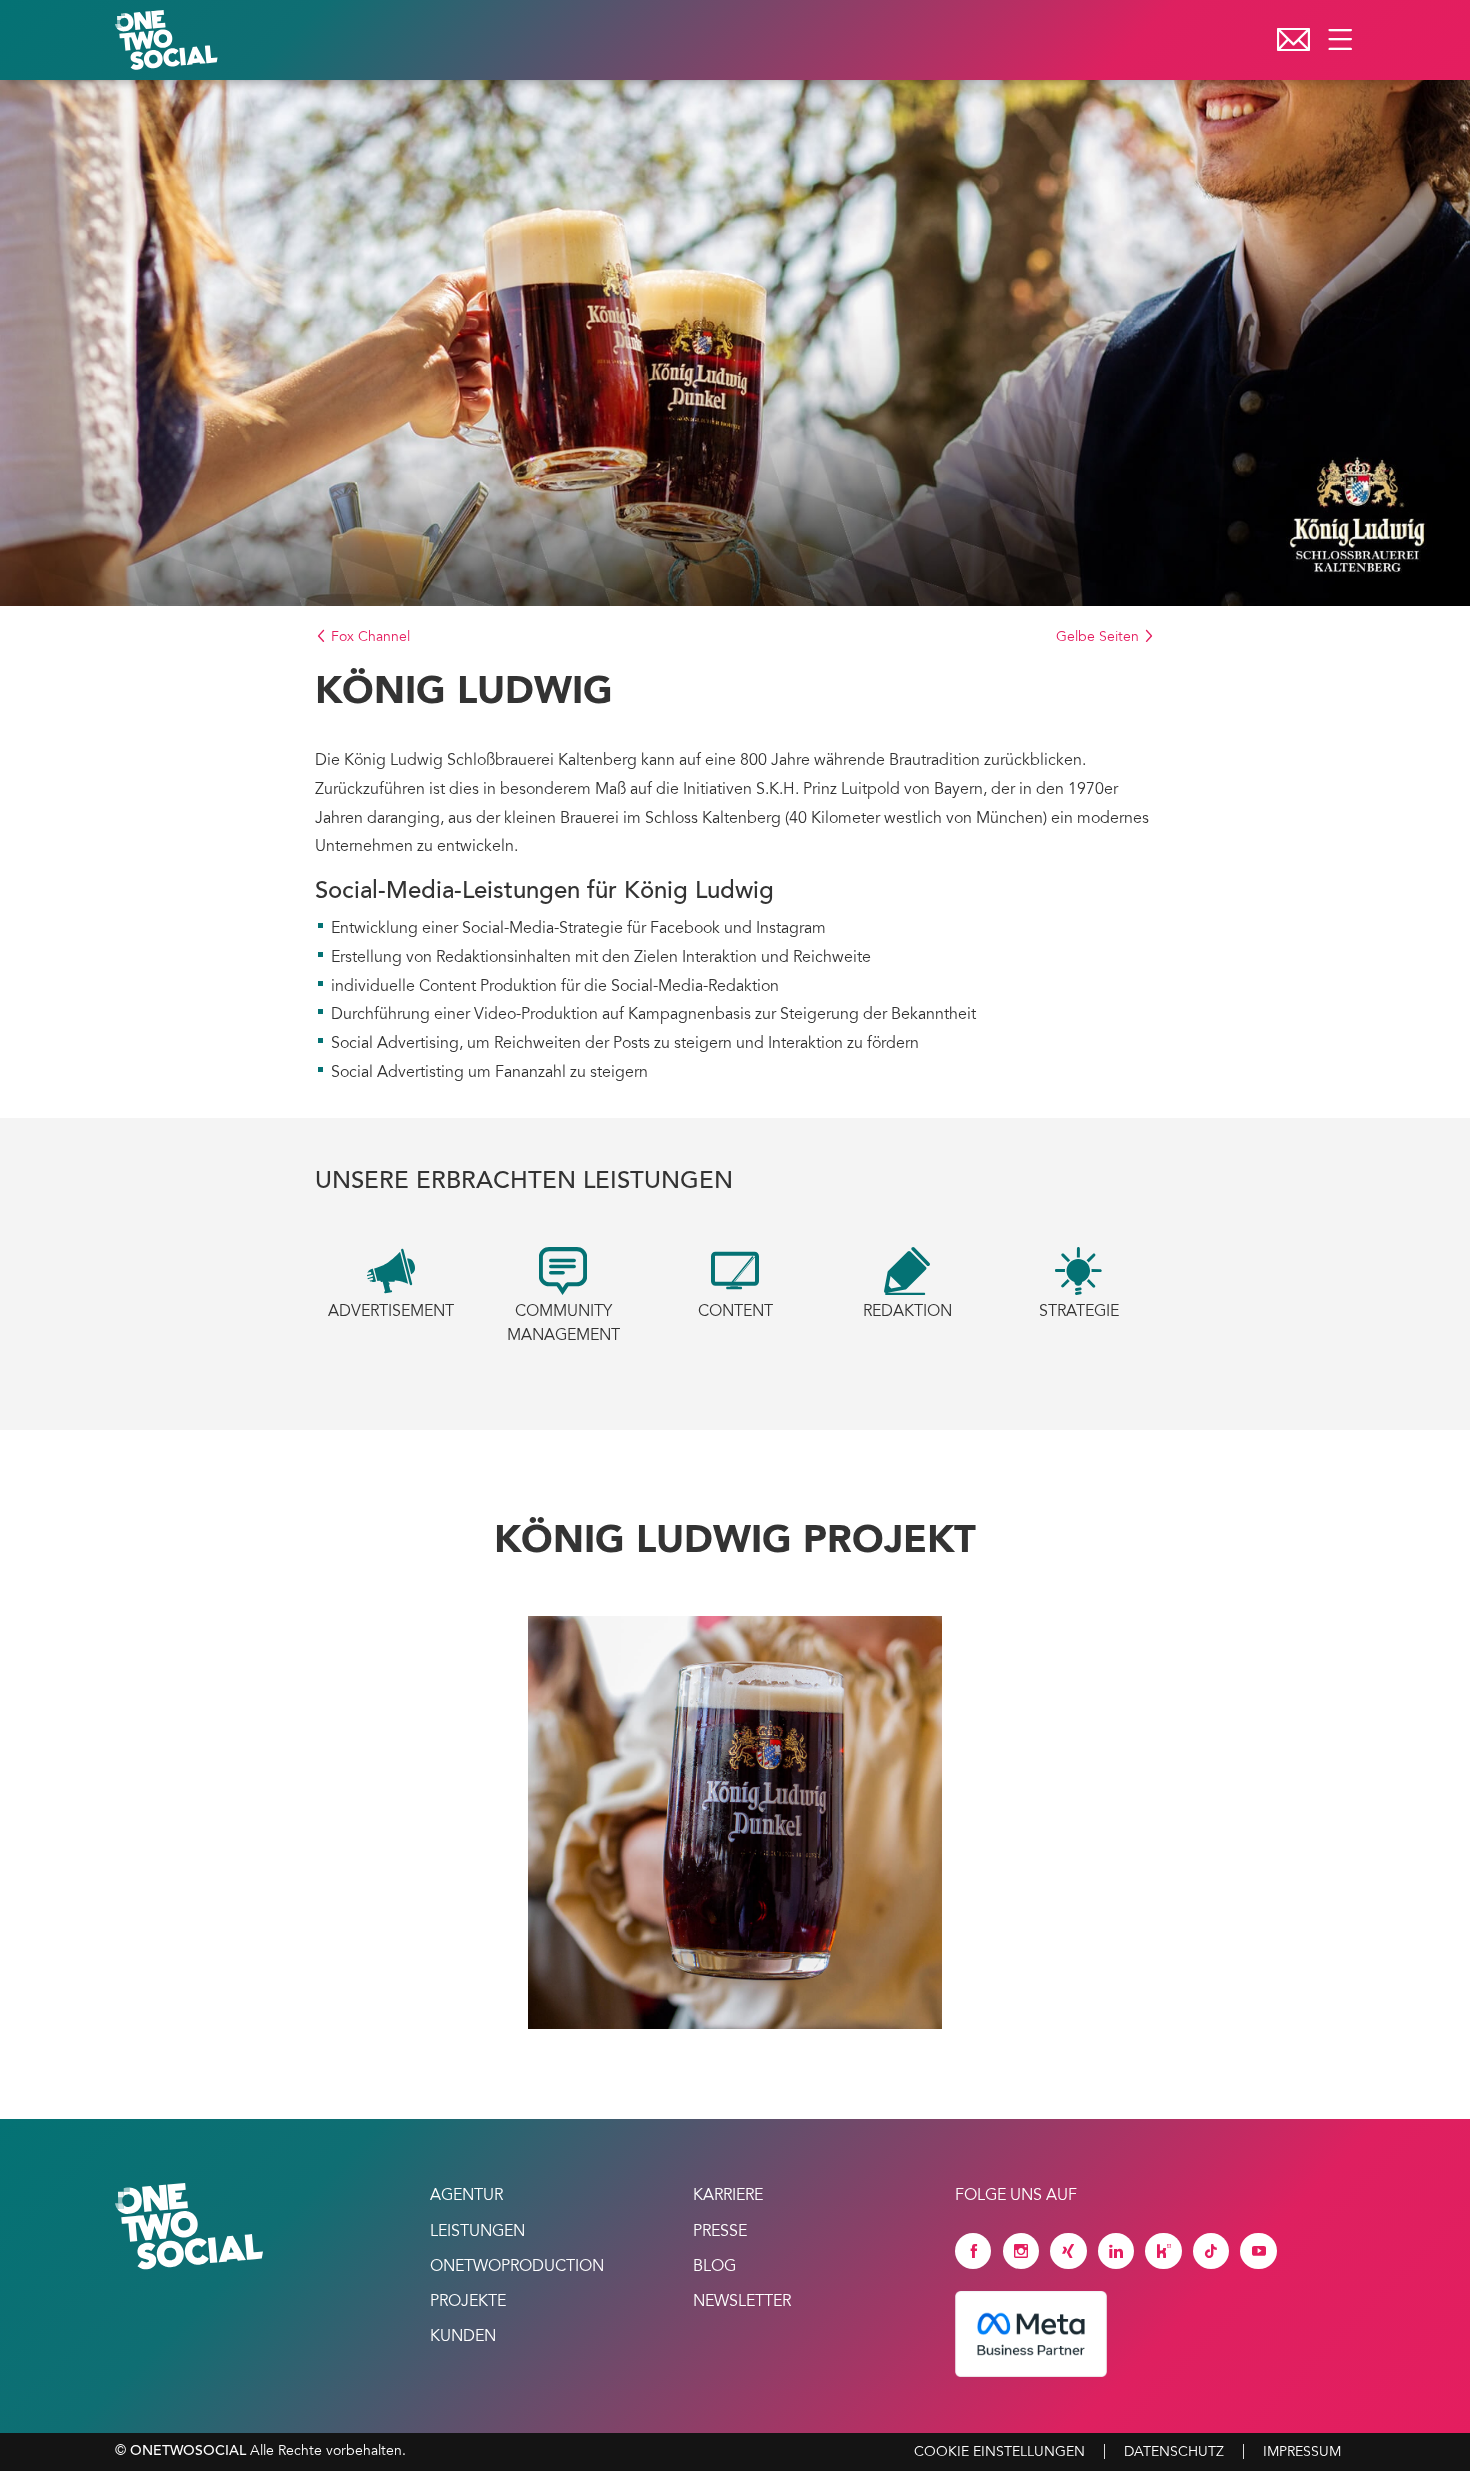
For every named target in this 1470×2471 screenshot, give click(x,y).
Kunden (463, 2337)
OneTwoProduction (517, 2267)
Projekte (468, 2302)
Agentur (466, 2196)
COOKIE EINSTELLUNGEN (999, 2452)
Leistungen (477, 2232)
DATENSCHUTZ (1174, 2452)
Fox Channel (368, 638)
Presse (720, 2232)
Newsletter (742, 2302)
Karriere (728, 2196)
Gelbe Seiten (1099, 638)
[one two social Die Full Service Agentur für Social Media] (169, 40)
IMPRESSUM (1302, 2452)
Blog (714, 2267)
